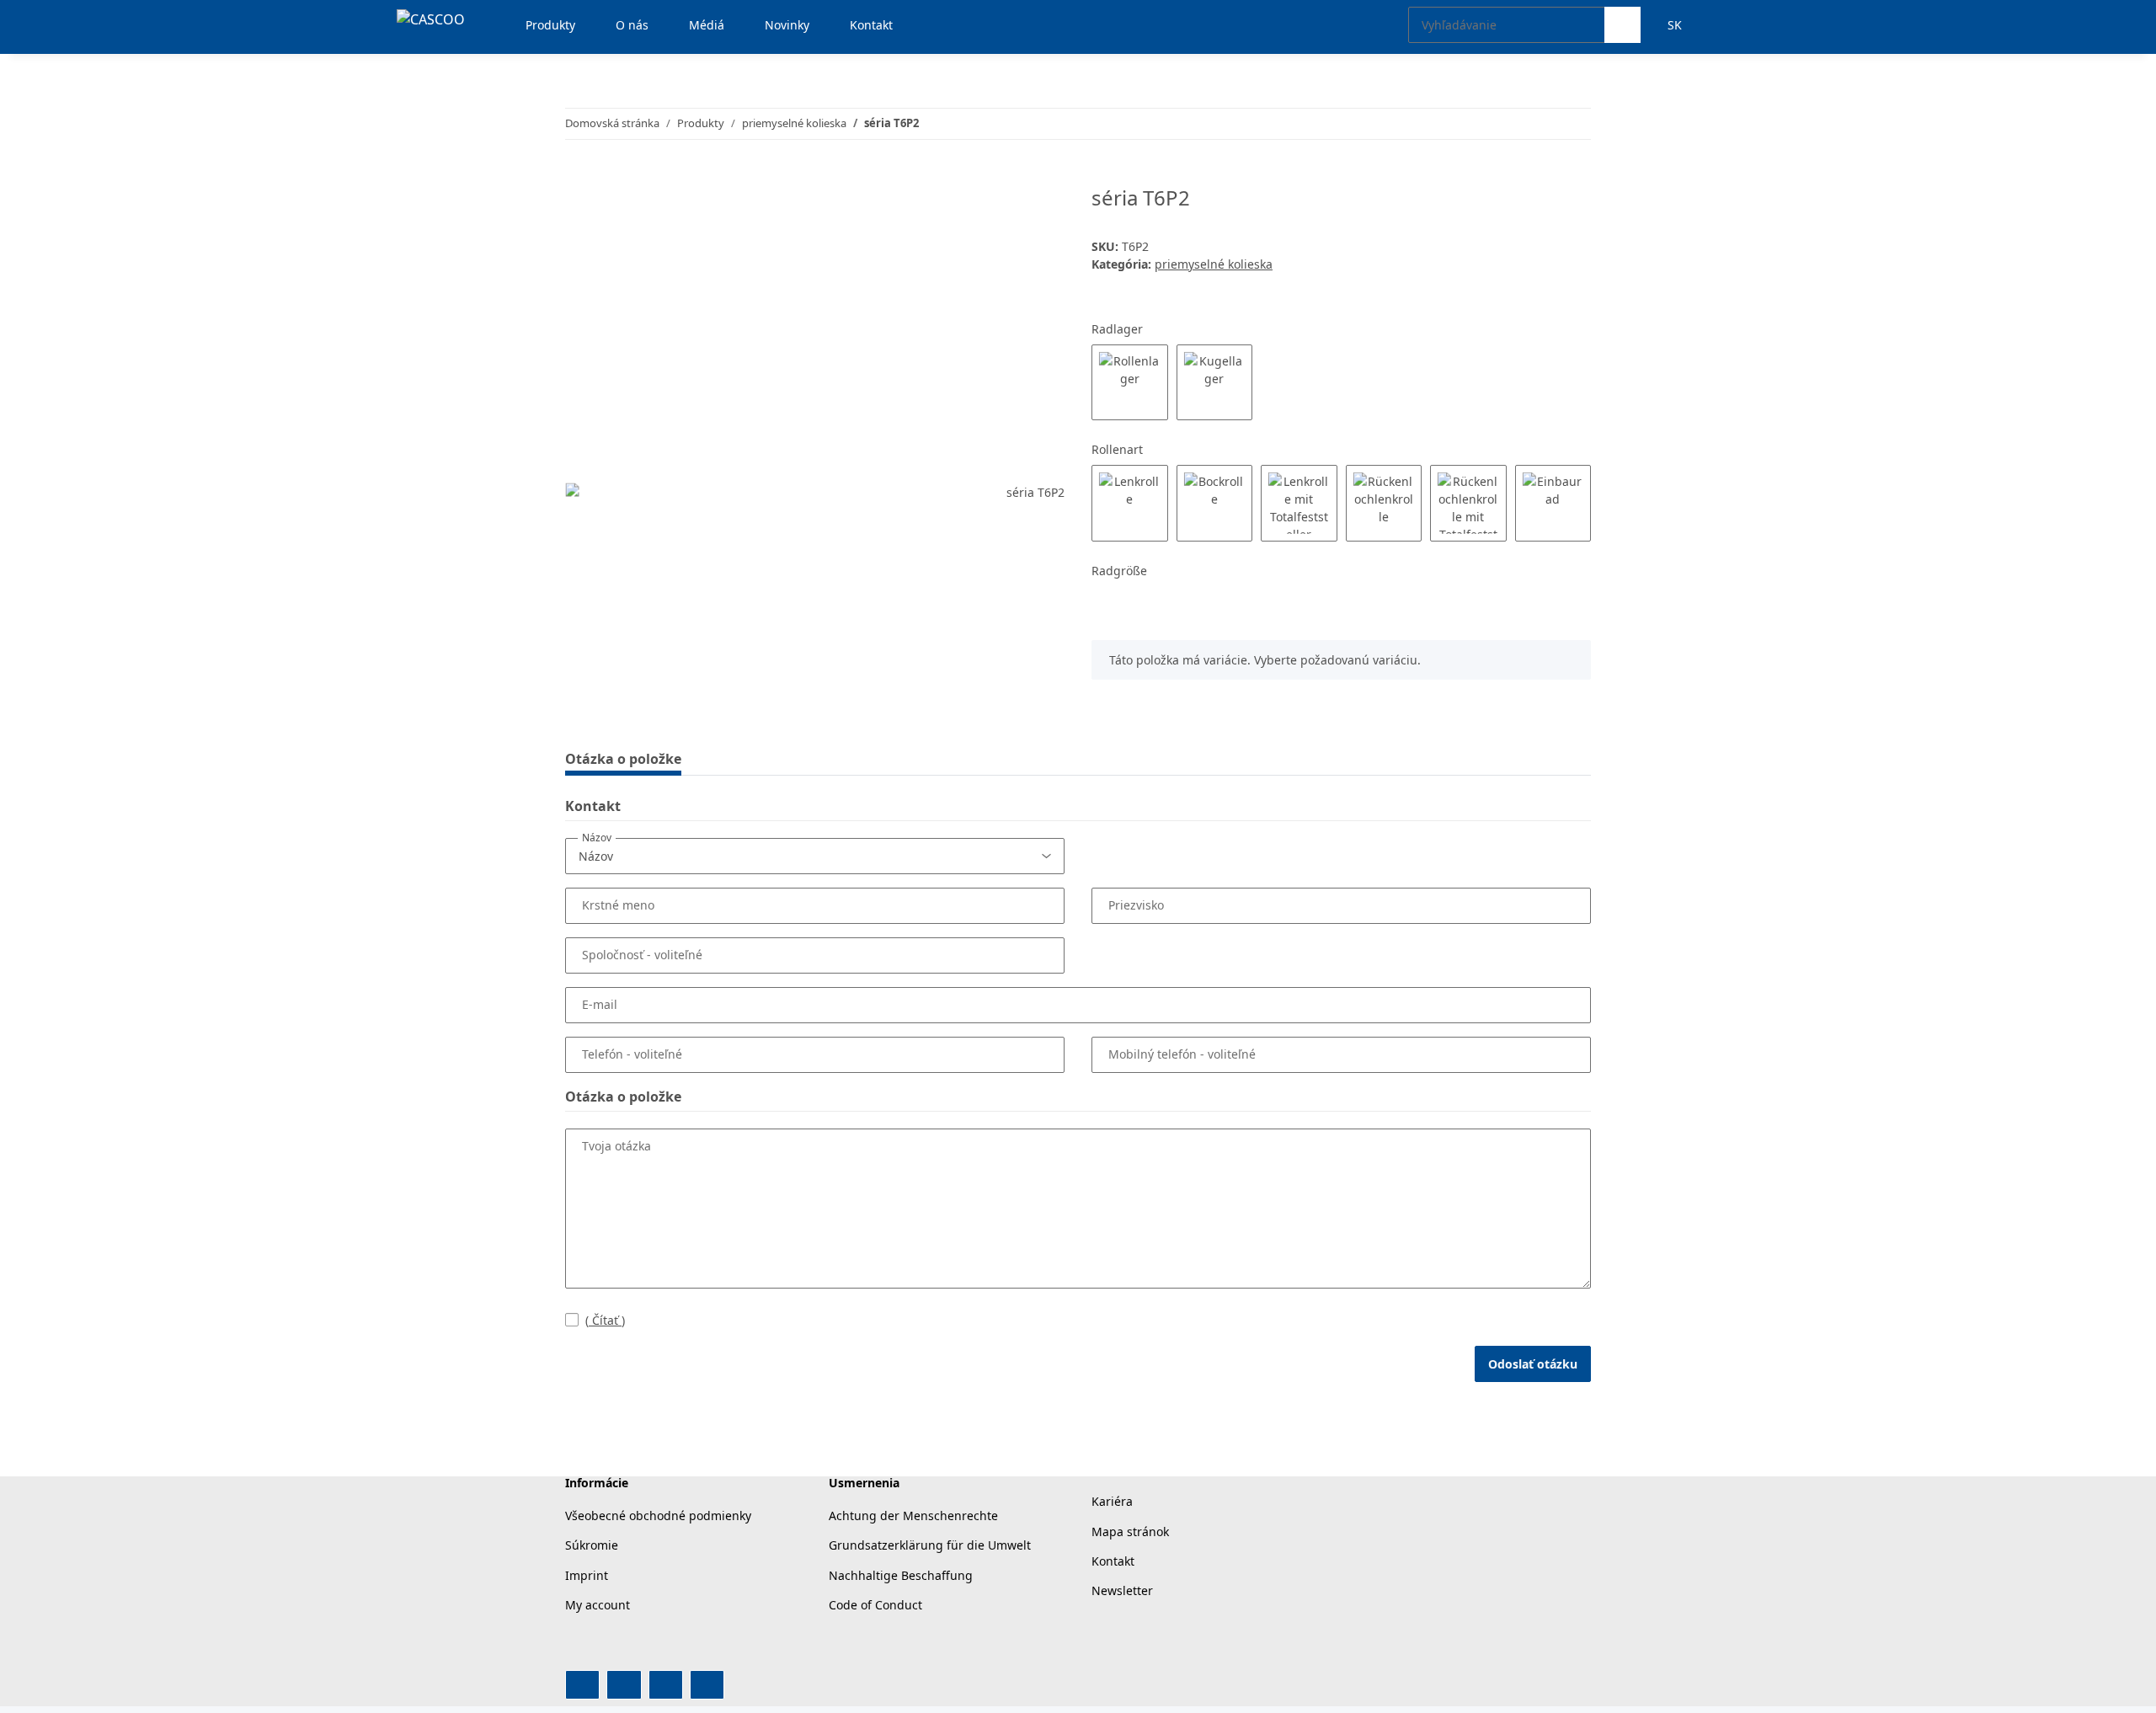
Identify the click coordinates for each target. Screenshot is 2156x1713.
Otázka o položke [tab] (623, 759)
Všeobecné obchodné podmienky (658, 1516)
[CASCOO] (431, 19)
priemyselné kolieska (1214, 264)
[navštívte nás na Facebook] (582, 1685)
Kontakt (1113, 1561)
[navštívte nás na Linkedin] (707, 1685)
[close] (1046, 204)
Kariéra (1112, 1501)
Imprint (587, 1575)
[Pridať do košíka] (579, 177)
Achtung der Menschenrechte (913, 1516)
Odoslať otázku (1533, 1364)
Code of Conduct (875, 1605)
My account (598, 1605)
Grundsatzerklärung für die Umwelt (930, 1545)
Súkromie (592, 1545)
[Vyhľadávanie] (1622, 25)
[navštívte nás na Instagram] (666, 1685)
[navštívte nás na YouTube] (624, 1685)
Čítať (605, 1320)
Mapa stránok (1130, 1532)
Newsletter (1122, 1590)
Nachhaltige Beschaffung (901, 1575)
